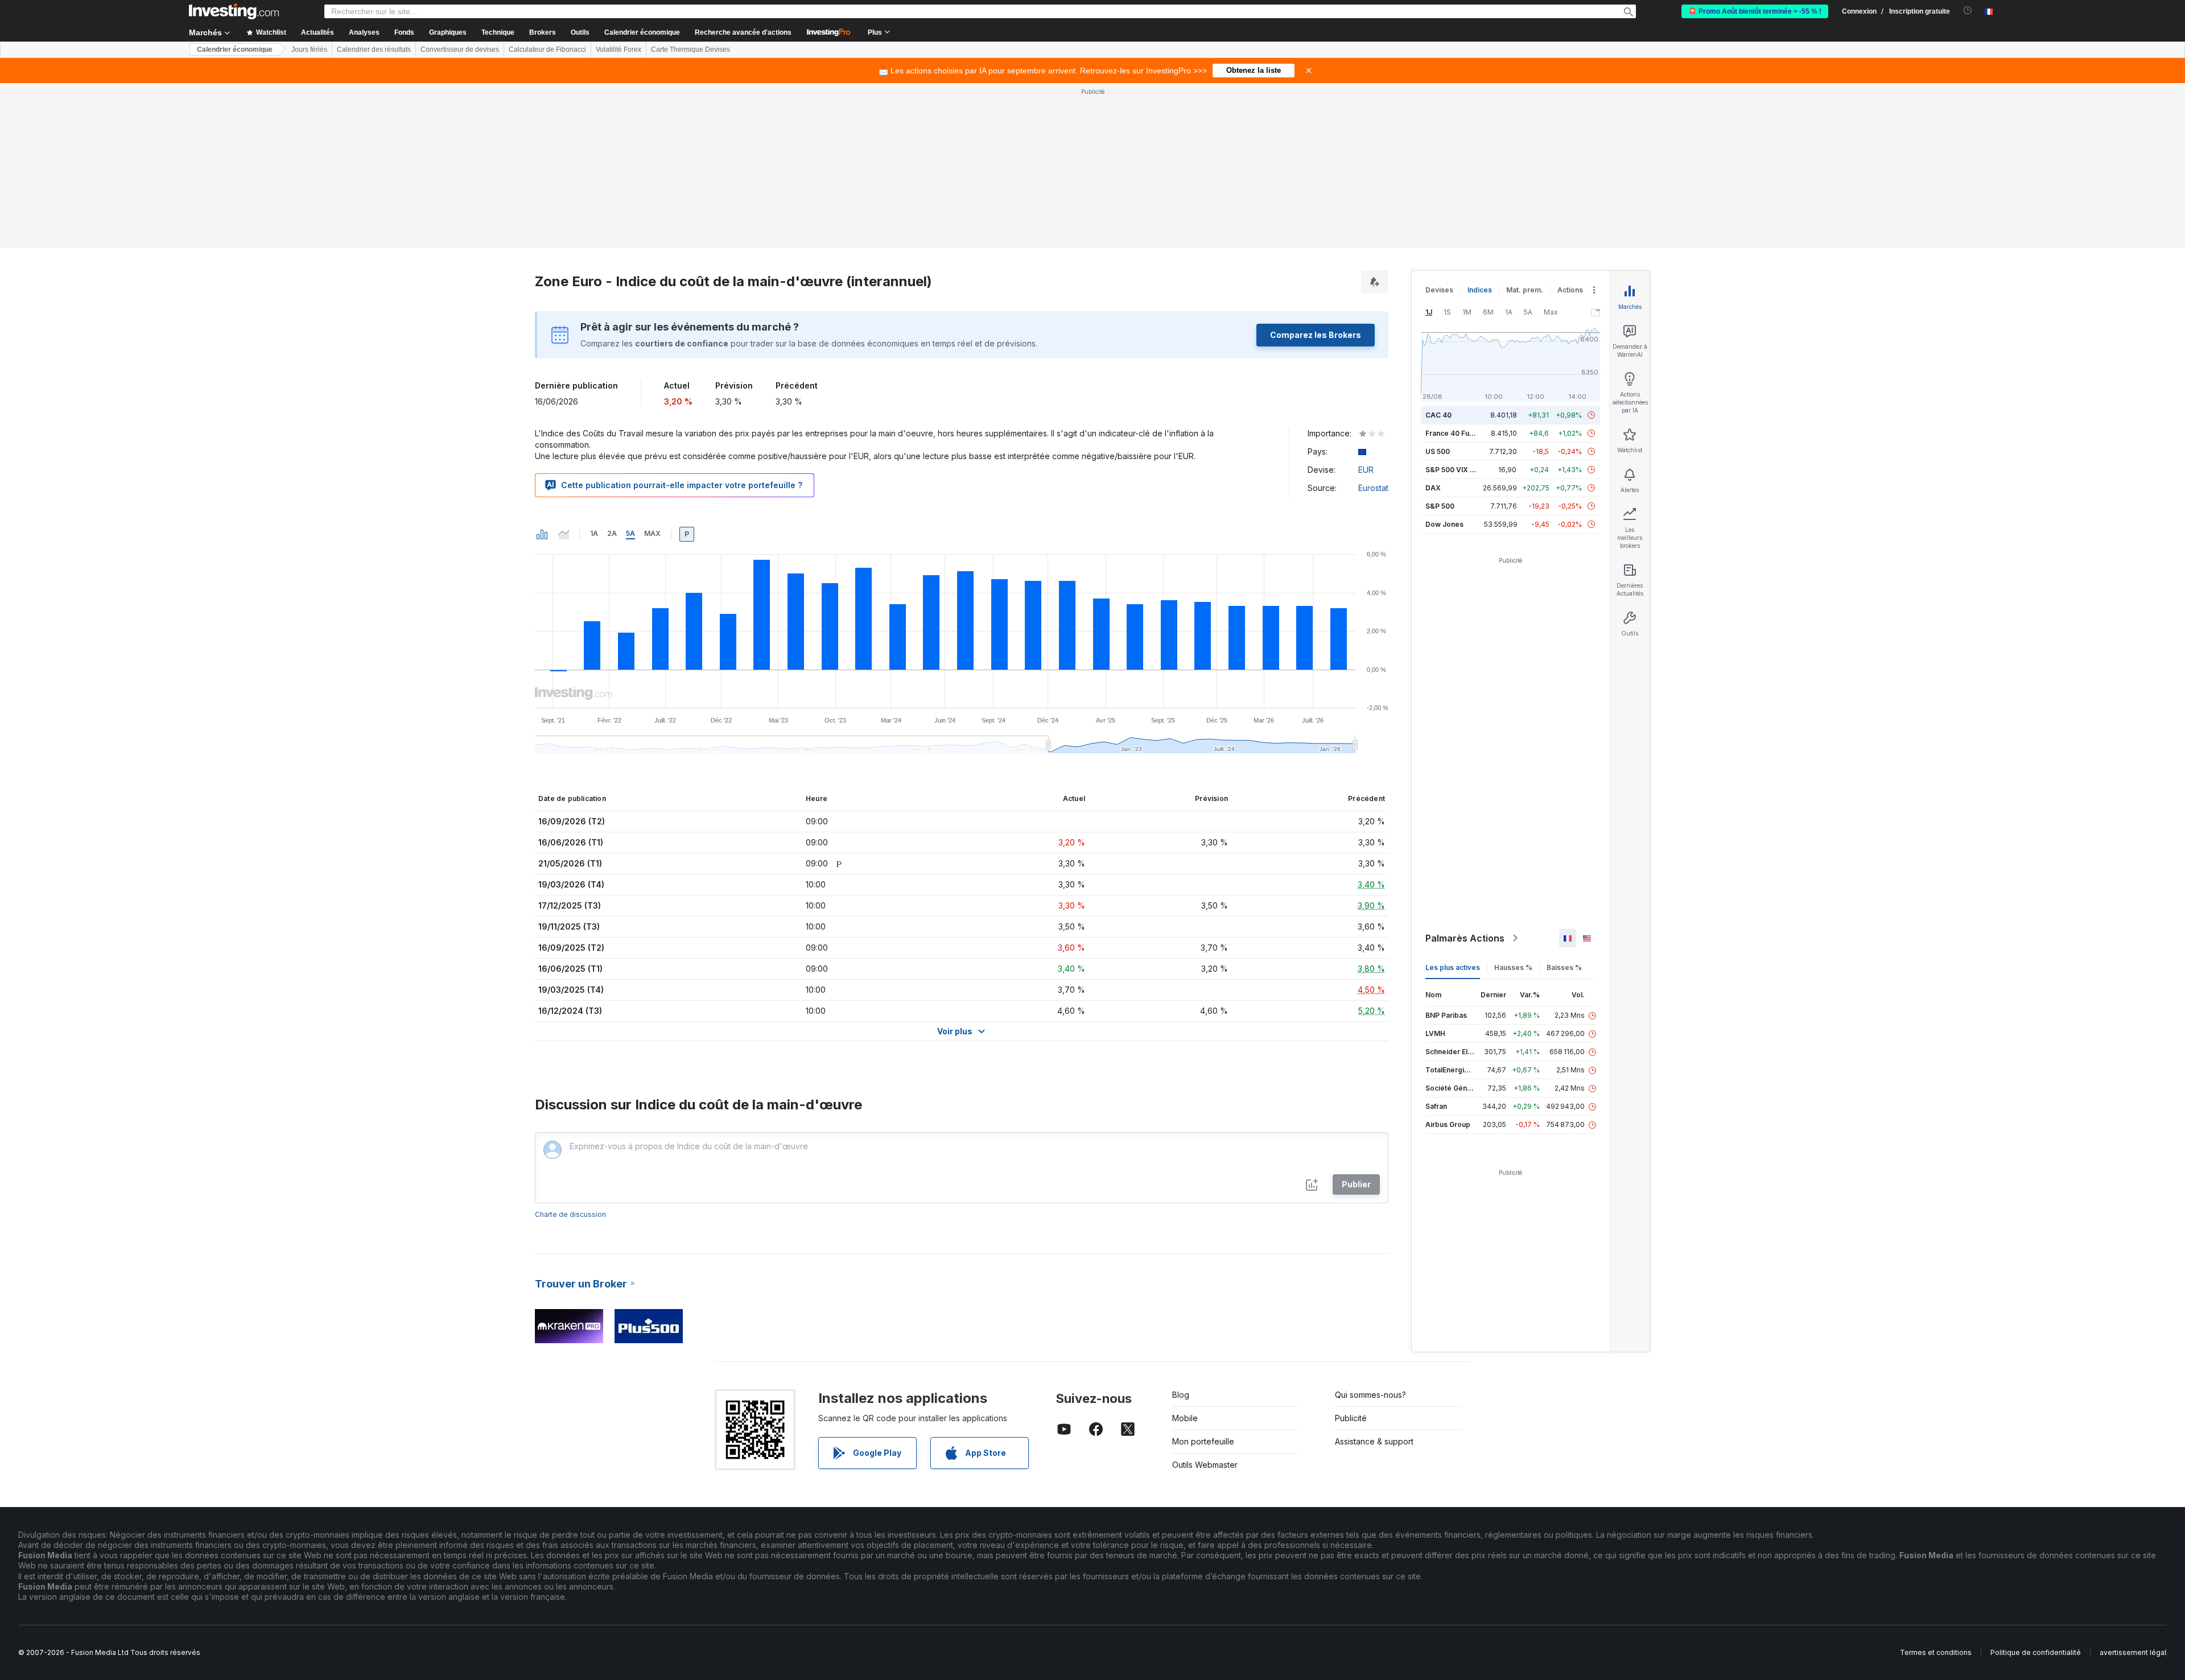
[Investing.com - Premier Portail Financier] (234, 11)
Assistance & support (1374, 1441)
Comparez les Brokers (1316, 335)
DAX (1433, 488)
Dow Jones (1444, 524)
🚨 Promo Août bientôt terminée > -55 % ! (1755, 11)
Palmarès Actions (1465, 938)
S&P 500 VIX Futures (1460, 470)
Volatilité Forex (619, 49)
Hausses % (1513, 967)
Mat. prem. (1525, 290)
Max (652, 533)
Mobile (1185, 1418)
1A (594, 533)
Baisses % (1564, 967)
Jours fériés (309, 49)
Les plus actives (1453, 967)
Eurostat (1373, 488)
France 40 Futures (1456, 433)
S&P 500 (1440, 506)
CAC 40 (1438, 415)
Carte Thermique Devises (690, 49)
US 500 (1438, 451)
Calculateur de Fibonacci (547, 49)
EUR (1366, 470)
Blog (1181, 1395)
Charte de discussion (570, 1214)
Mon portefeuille (1203, 1441)
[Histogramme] (542, 534)
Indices (1480, 290)
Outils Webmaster (1205, 1465)
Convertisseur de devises (460, 49)
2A (612, 533)
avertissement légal (2133, 1652)
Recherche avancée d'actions (743, 32)
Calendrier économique (642, 32)
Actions (1570, 290)
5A (630, 533)
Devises (1439, 290)
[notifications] (1968, 11)
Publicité (1351, 1418)
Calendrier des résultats (374, 49)
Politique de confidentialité (2036, 1652)
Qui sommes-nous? (1370, 1395)
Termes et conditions (1936, 1652)
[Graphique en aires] (564, 534)
